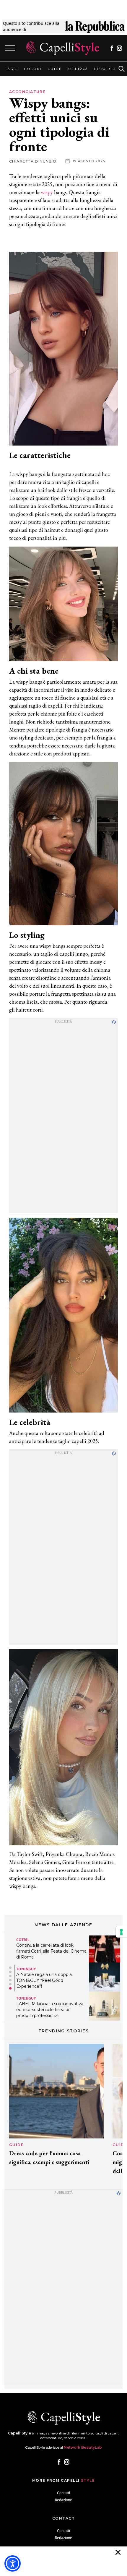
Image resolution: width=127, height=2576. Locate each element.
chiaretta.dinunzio (33, 161)
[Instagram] (119, 48)
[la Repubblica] (95, 26)
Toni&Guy (26, 1969)
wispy (47, 192)
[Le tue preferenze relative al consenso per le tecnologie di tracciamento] (121, 1932)
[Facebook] (112, 48)
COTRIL (23, 1940)
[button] (10, 1968)
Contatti (63, 2493)
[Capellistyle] (63, 48)
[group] (11, 69)
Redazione (63, 2500)
